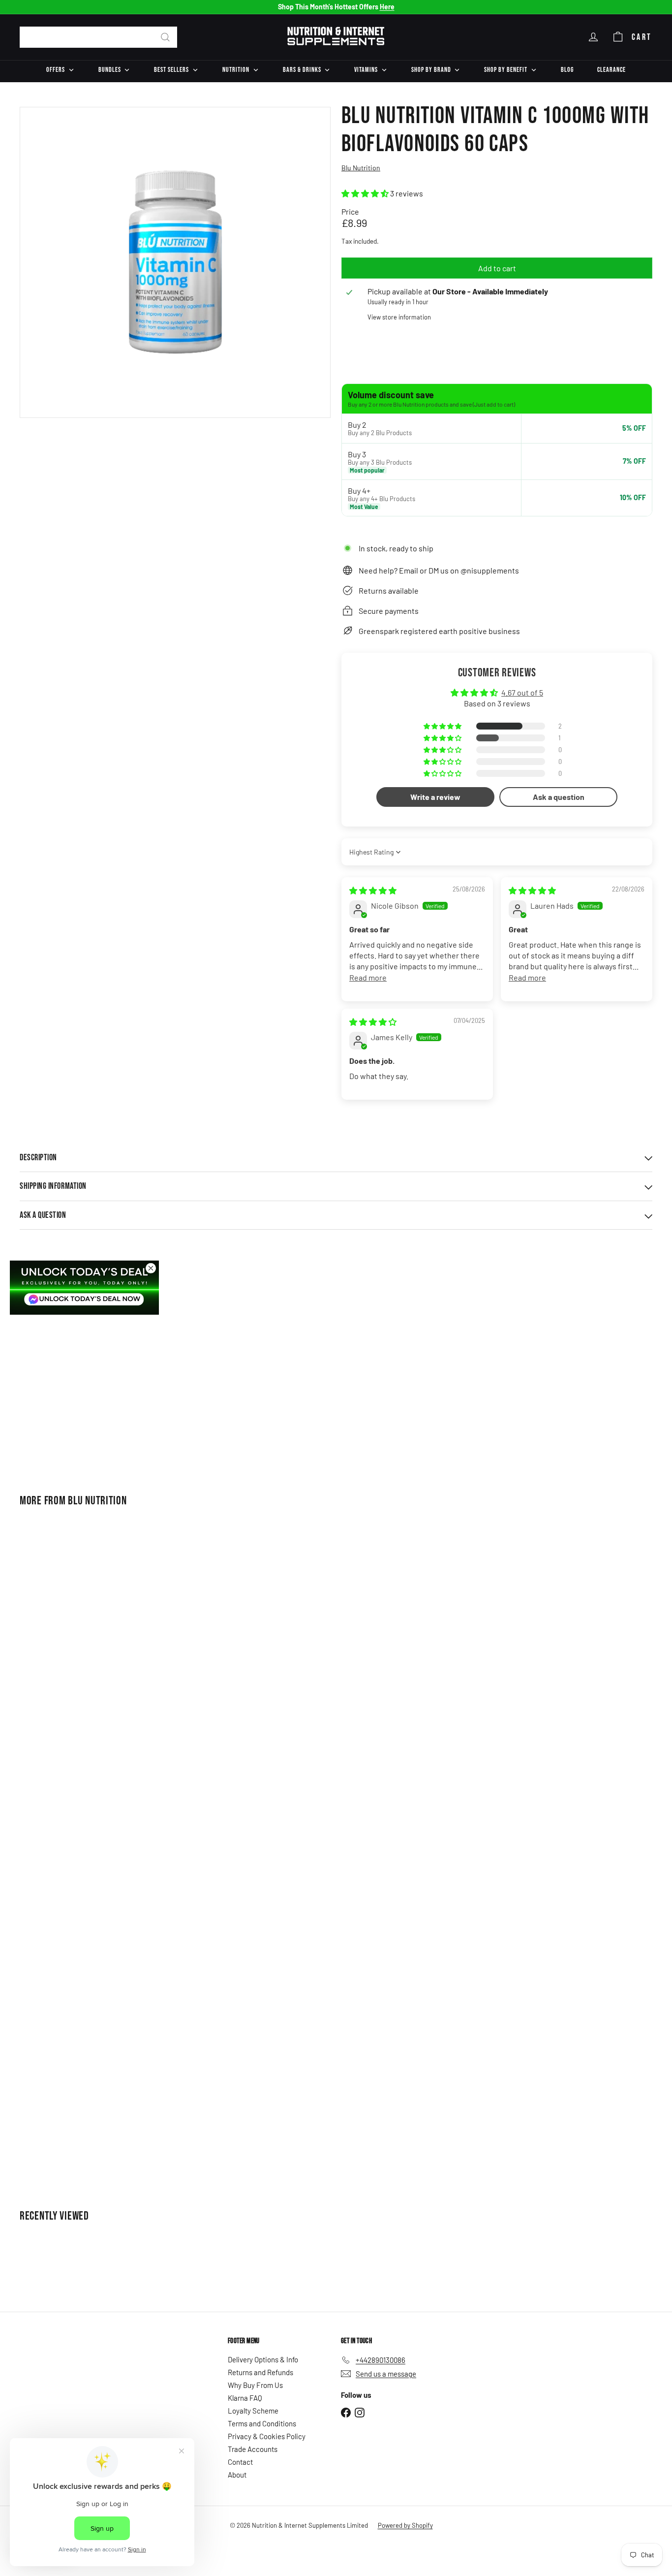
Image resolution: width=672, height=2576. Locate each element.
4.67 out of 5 (522, 692)
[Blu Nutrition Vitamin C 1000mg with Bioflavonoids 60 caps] (68, 1376)
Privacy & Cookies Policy (267, 2436)
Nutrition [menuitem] (236, 70)
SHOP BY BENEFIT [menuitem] (506, 70)
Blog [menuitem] (567, 70)
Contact (240, 2462)
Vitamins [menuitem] (366, 70)
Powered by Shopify (405, 2525)
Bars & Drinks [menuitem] (302, 70)
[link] (84, 1287)
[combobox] (98, 37)
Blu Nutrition (97, 1501)
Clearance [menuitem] (611, 70)
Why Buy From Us (255, 2385)
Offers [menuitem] (56, 70)
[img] (373, 890)
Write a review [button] (435, 797)
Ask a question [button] (559, 797)
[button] (366, 193)
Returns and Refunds (260, 2372)
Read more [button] (368, 977)
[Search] (165, 37)
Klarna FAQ (245, 2398)
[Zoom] (175, 262)
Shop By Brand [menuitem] (431, 70)
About (237, 2475)
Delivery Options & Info (263, 2359)
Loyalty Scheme (253, 2411)
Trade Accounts (253, 2449)
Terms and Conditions (262, 2423)
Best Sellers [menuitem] (171, 70)
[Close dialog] (151, 1268)
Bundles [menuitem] (110, 70)
